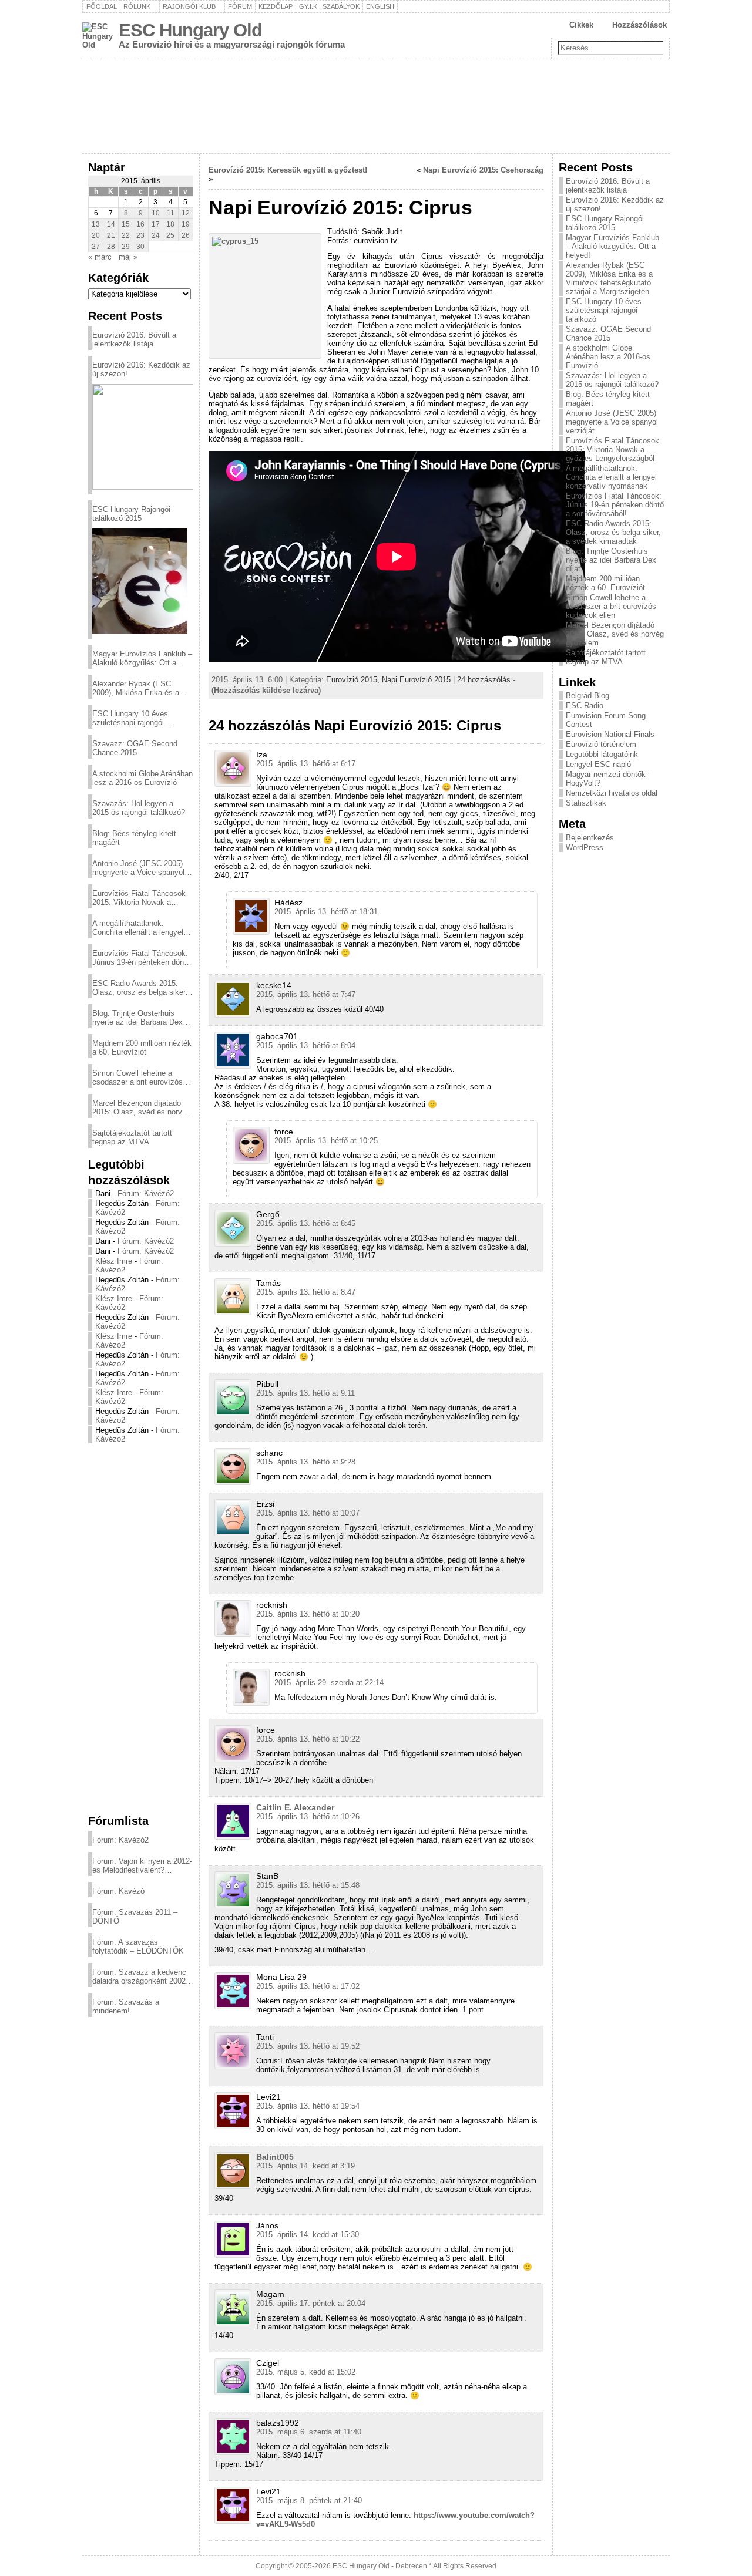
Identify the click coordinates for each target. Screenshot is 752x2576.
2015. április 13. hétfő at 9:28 (306, 1462)
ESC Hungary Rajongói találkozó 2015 (131, 514)
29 (126, 247)
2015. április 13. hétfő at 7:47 (306, 994)
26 (186, 235)
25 (170, 235)
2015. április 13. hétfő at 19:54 (308, 2106)
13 (96, 224)
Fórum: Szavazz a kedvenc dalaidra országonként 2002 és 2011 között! (139, 1976)
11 (171, 213)
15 (126, 224)
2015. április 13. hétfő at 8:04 (306, 1045)
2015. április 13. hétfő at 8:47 (306, 1292)
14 (111, 224)
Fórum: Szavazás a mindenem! (126, 2006)
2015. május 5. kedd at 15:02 (306, 2372)
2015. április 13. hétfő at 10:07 (308, 1513)
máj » (128, 257)
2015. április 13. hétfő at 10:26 (308, 1816)
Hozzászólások (639, 25)
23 (140, 235)
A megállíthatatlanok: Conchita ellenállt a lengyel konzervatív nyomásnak (138, 928)
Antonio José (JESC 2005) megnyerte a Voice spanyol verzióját (138, 868)
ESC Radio (585, 706)
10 (156, 213)
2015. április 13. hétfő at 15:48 (308, 1885)
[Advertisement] (141, 1628)
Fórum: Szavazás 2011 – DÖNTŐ (135, 1917)
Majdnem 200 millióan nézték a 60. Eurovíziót (142, 1048)
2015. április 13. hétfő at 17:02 (308, 1986)
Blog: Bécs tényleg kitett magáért (134, 838)
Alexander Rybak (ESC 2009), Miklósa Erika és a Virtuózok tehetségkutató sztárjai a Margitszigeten (136, 688)
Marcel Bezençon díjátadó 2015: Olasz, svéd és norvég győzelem (141, 1107)
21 (111, 235)
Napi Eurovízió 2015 (416, 680)
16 (140, 224)
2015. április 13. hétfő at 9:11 (305, 1393)
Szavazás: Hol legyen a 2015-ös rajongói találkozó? (139, 808)
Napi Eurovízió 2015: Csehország (483, 170)
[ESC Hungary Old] (376, 106)
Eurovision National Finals (610, 734)
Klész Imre (114, 1261)
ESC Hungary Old (190, 30)
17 (156, 224)
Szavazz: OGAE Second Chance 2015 (135, 748)
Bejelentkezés (590, 838)
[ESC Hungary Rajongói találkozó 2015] (140, 581)
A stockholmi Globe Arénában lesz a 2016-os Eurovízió (142, 778)
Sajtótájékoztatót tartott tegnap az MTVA (132, 1137)
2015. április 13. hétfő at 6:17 (306, 764)
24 (156, 235)
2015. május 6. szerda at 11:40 (309, 2432)
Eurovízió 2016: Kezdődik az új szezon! (141, 369)
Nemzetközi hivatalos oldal (612, 793)
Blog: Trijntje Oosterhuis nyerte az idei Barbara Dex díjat (137, 1018)
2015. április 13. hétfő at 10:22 (308, 1739)
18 (170, 224)
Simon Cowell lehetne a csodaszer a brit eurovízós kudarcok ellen (137, 1077)
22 (126, 235)
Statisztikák (586, 803)
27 (96, 247)
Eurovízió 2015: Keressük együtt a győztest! (288, 170)
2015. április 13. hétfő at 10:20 (308, 1614)
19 (186, 224)
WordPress (585, 848)
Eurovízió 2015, (354, 680)
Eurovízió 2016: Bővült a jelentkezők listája (134, 339)
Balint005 (275, 2157)
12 (186, 213)
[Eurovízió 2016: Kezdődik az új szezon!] (143, 437)
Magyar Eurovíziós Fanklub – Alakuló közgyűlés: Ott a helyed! (142, 658)
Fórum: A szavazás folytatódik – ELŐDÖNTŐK (138, 1947)
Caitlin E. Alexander (295, 1807)
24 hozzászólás (484, 680)
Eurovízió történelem (601, 744)
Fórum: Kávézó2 (146, 1193)
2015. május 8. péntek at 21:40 (309, 2501)
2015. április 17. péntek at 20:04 (311, 2303)
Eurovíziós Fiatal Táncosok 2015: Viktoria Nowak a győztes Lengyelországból (139, 898)
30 (140, 247)
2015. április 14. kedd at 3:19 (305, 2166)
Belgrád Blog (587, 696)
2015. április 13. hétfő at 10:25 (326, 1141)
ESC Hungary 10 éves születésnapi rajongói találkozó (130, 718)
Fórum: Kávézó (118, 1891)
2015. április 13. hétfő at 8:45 (306, 1223)
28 (111, 247)
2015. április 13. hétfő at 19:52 (308, 2046)
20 (96, 235)
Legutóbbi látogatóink (602, 754)
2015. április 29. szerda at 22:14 (329, 1683)
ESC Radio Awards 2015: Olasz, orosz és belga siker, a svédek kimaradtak (140, 988)
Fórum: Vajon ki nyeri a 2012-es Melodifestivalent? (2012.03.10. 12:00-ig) (142, 1866)
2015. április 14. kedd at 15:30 (308, 2235)
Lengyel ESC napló (598, 764)
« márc (100, 257)
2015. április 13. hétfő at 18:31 (326, 912)
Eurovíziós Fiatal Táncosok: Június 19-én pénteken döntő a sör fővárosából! (141, 958)
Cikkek (581, 25)
